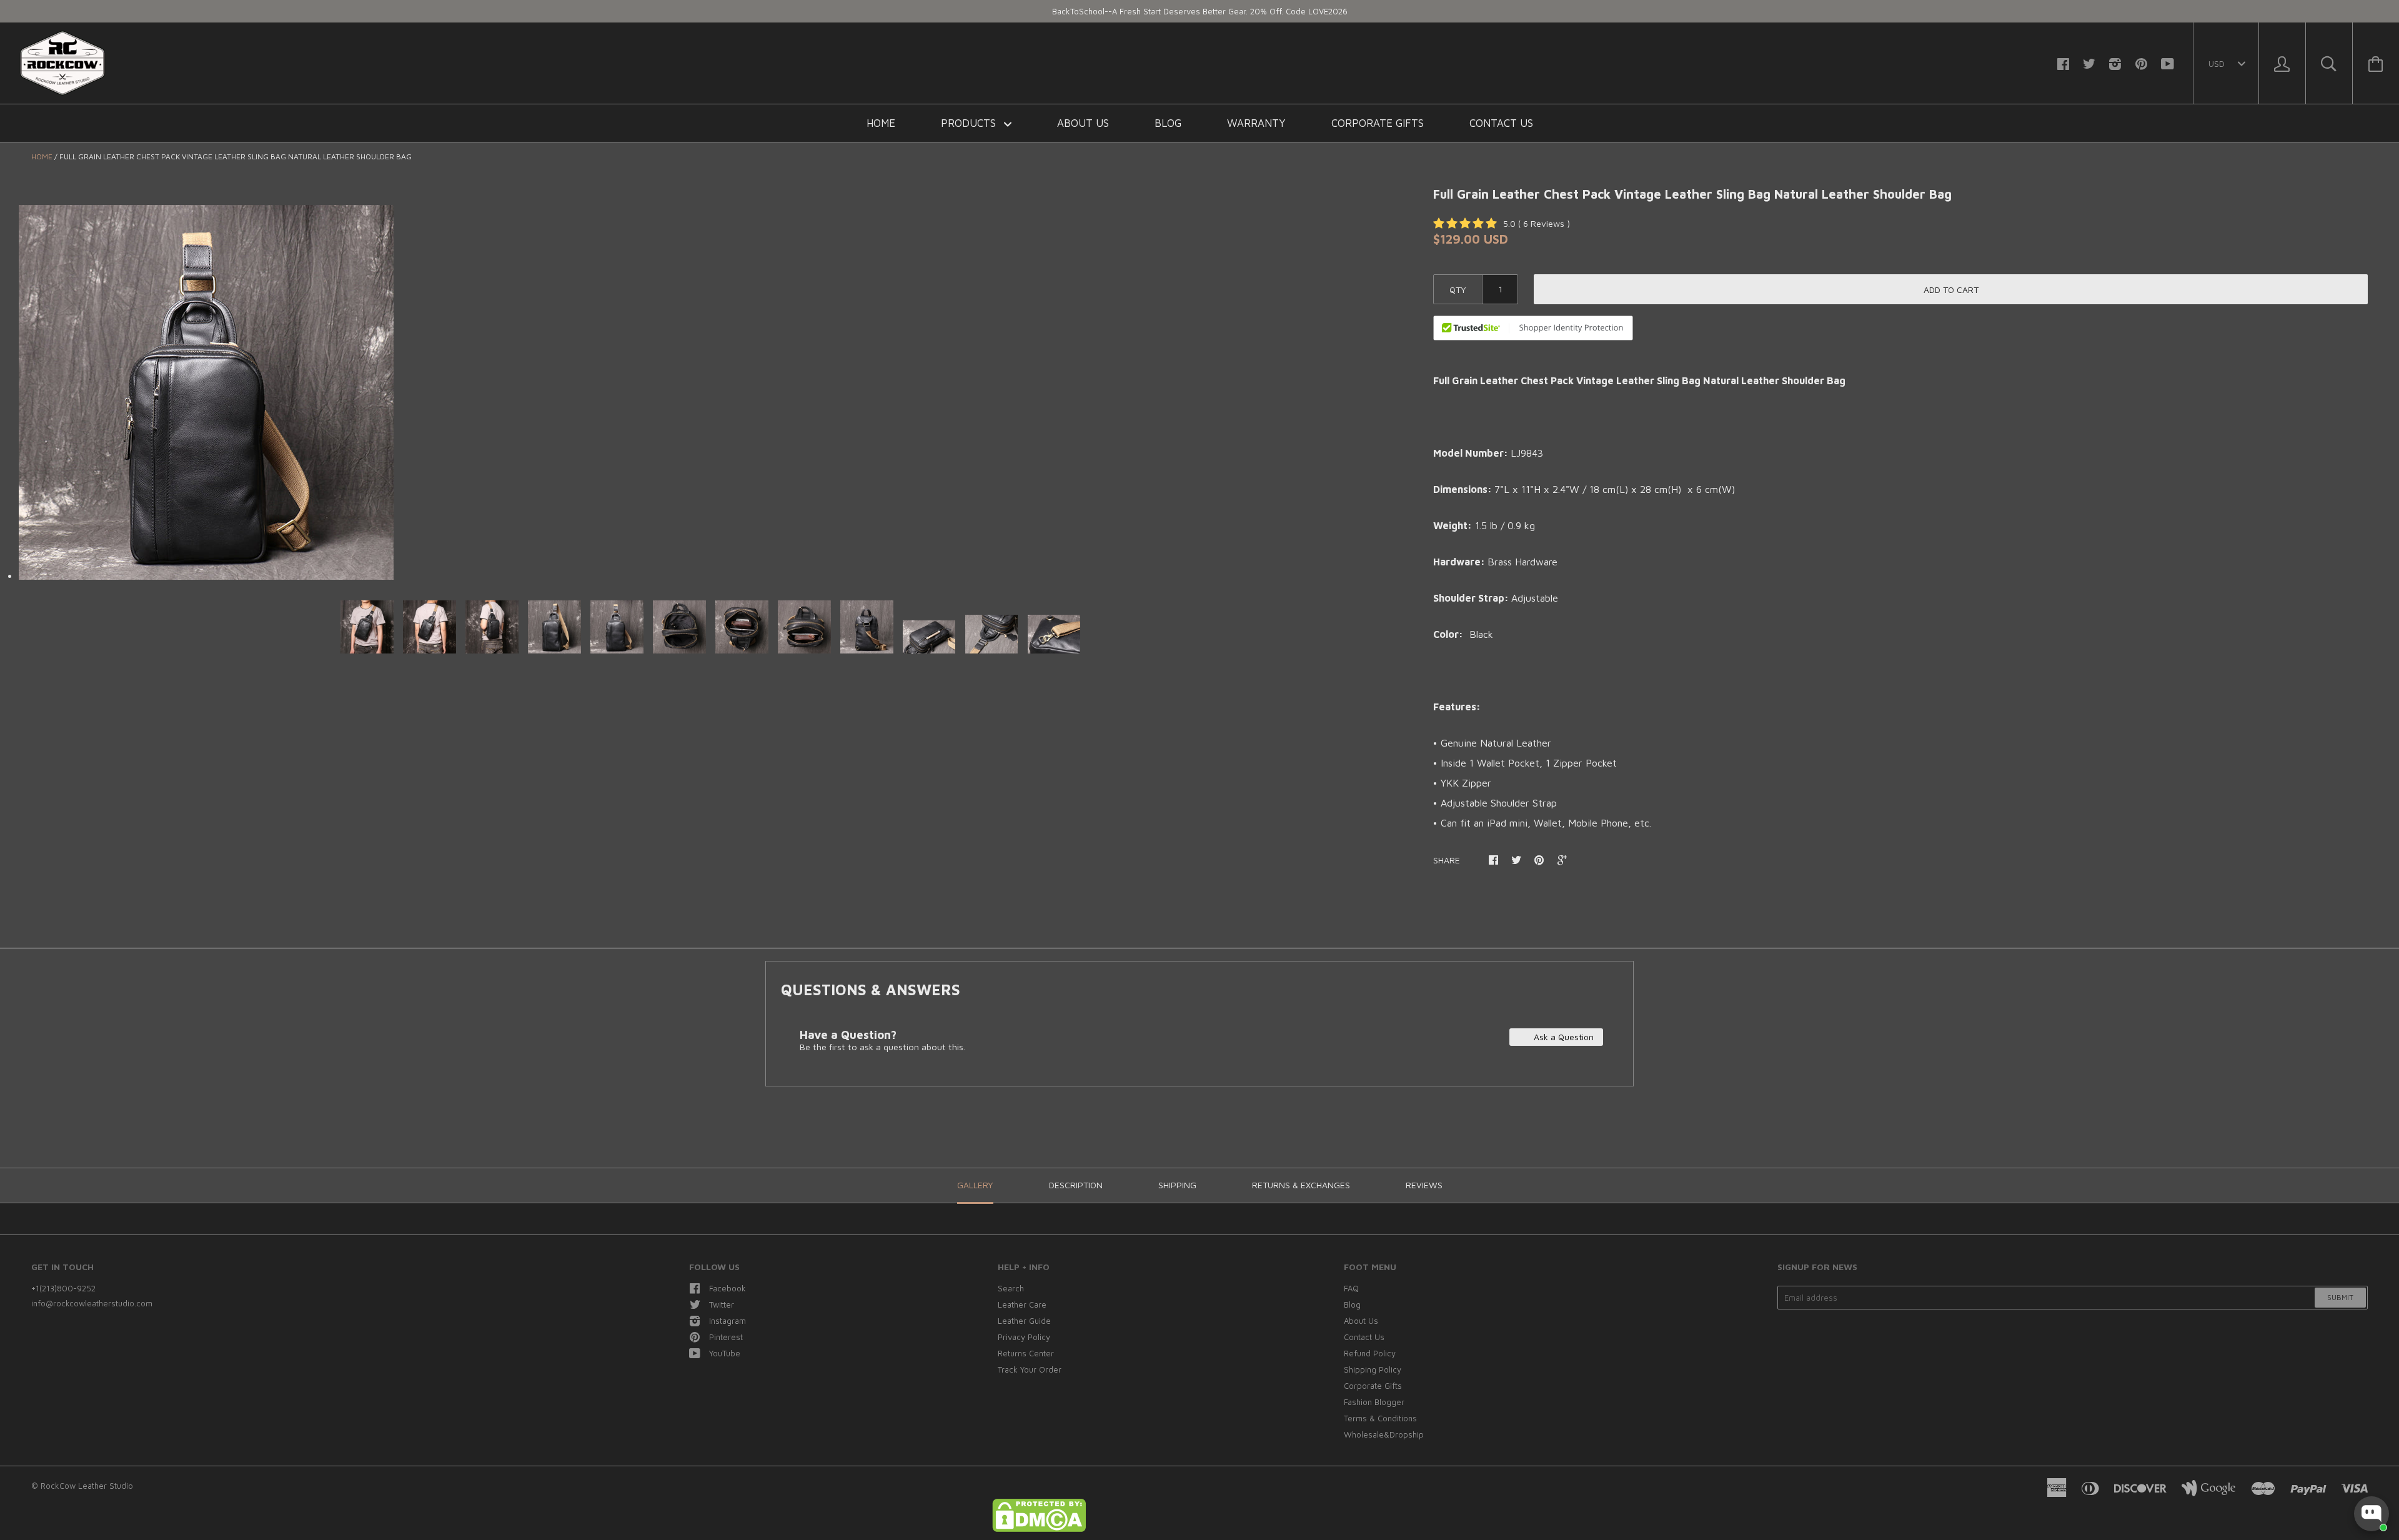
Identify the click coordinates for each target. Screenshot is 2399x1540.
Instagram (728, 1321)
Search (1011, 1288)
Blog (1168, 123)
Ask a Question (1562, 1037)
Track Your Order (1030, 1369)
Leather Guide (1024, 1321)
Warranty (1256, 123)
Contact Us (1501, 123)
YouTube (725, 1353)
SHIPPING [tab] (1177, 1185)
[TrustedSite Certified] (1533, 328)
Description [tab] (1076, 1185)
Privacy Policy (1024, 1337)
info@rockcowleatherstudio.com (92, 1303)
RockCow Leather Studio (87, 1486)
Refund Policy (1370, 1353)
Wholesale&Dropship (1384, 1434)
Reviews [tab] (1424, 1185)
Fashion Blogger (1374, 1402)
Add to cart (1951, 290)
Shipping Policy (1373, 1369)
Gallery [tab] (975, 1185)
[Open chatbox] (2372, 1514)
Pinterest (726, 1337)
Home (881, 123)
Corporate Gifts (1378, 123)
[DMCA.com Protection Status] (1039, 1529)
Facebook (728, 1288)
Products (970, 123)
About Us (1083, 123)
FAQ (1351, 1288)
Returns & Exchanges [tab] (1301, 1185)
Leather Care (1022, 1304)
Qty (1458, 290)
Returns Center (1026, 1353)
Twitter (722, 1304)
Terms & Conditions (1380, 1418)
